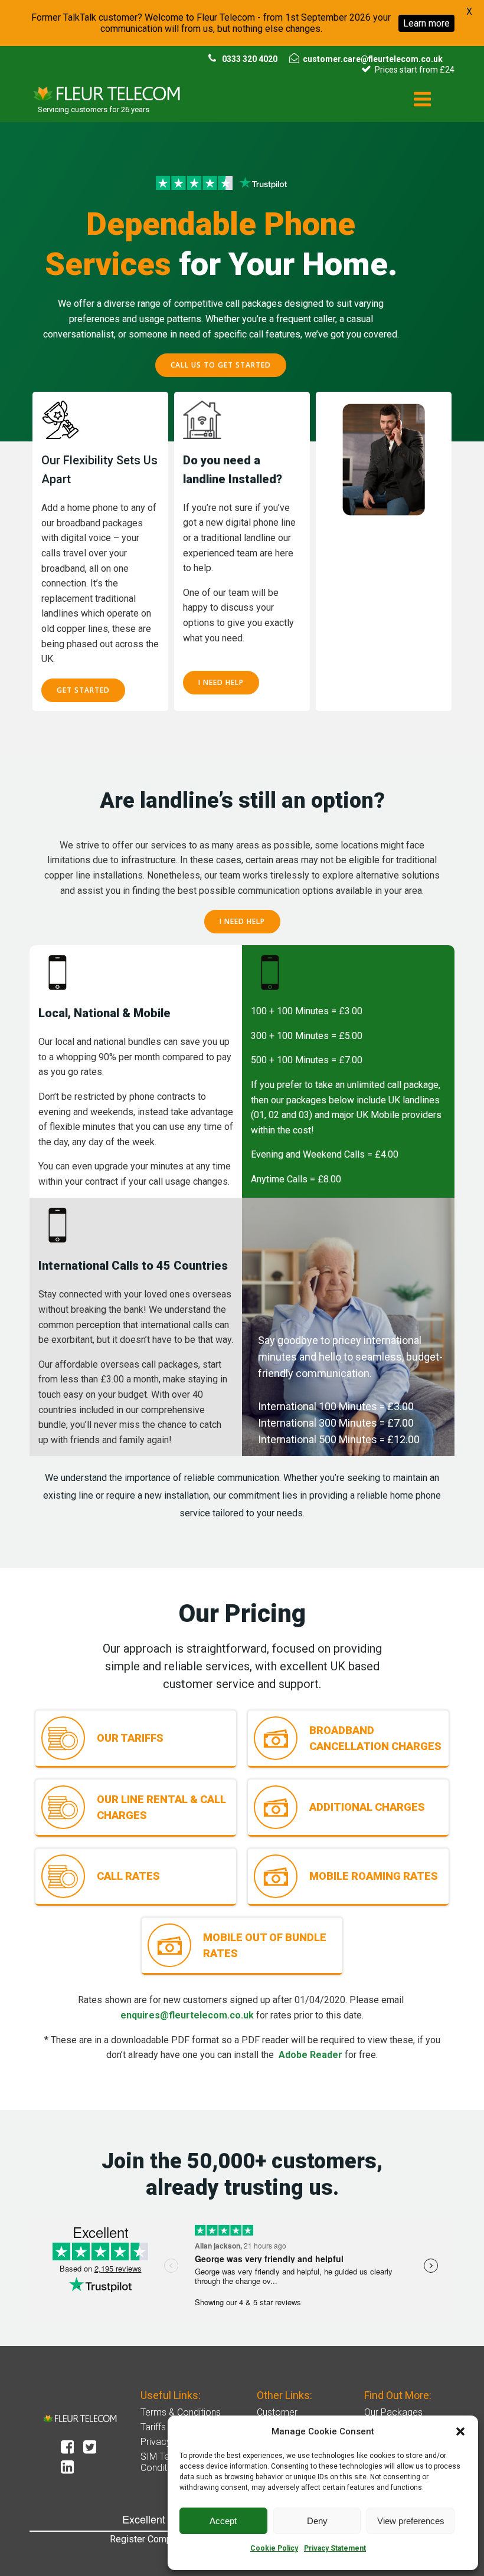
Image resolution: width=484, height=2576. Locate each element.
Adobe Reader (310, 2055)
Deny (317, 2521)
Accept (223, 2521)
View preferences (411, 2521)
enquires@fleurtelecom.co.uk (187, 2015)
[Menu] (423, 100)
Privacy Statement (335, 2548)
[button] (460, 2431)
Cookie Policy (274, 2548)
